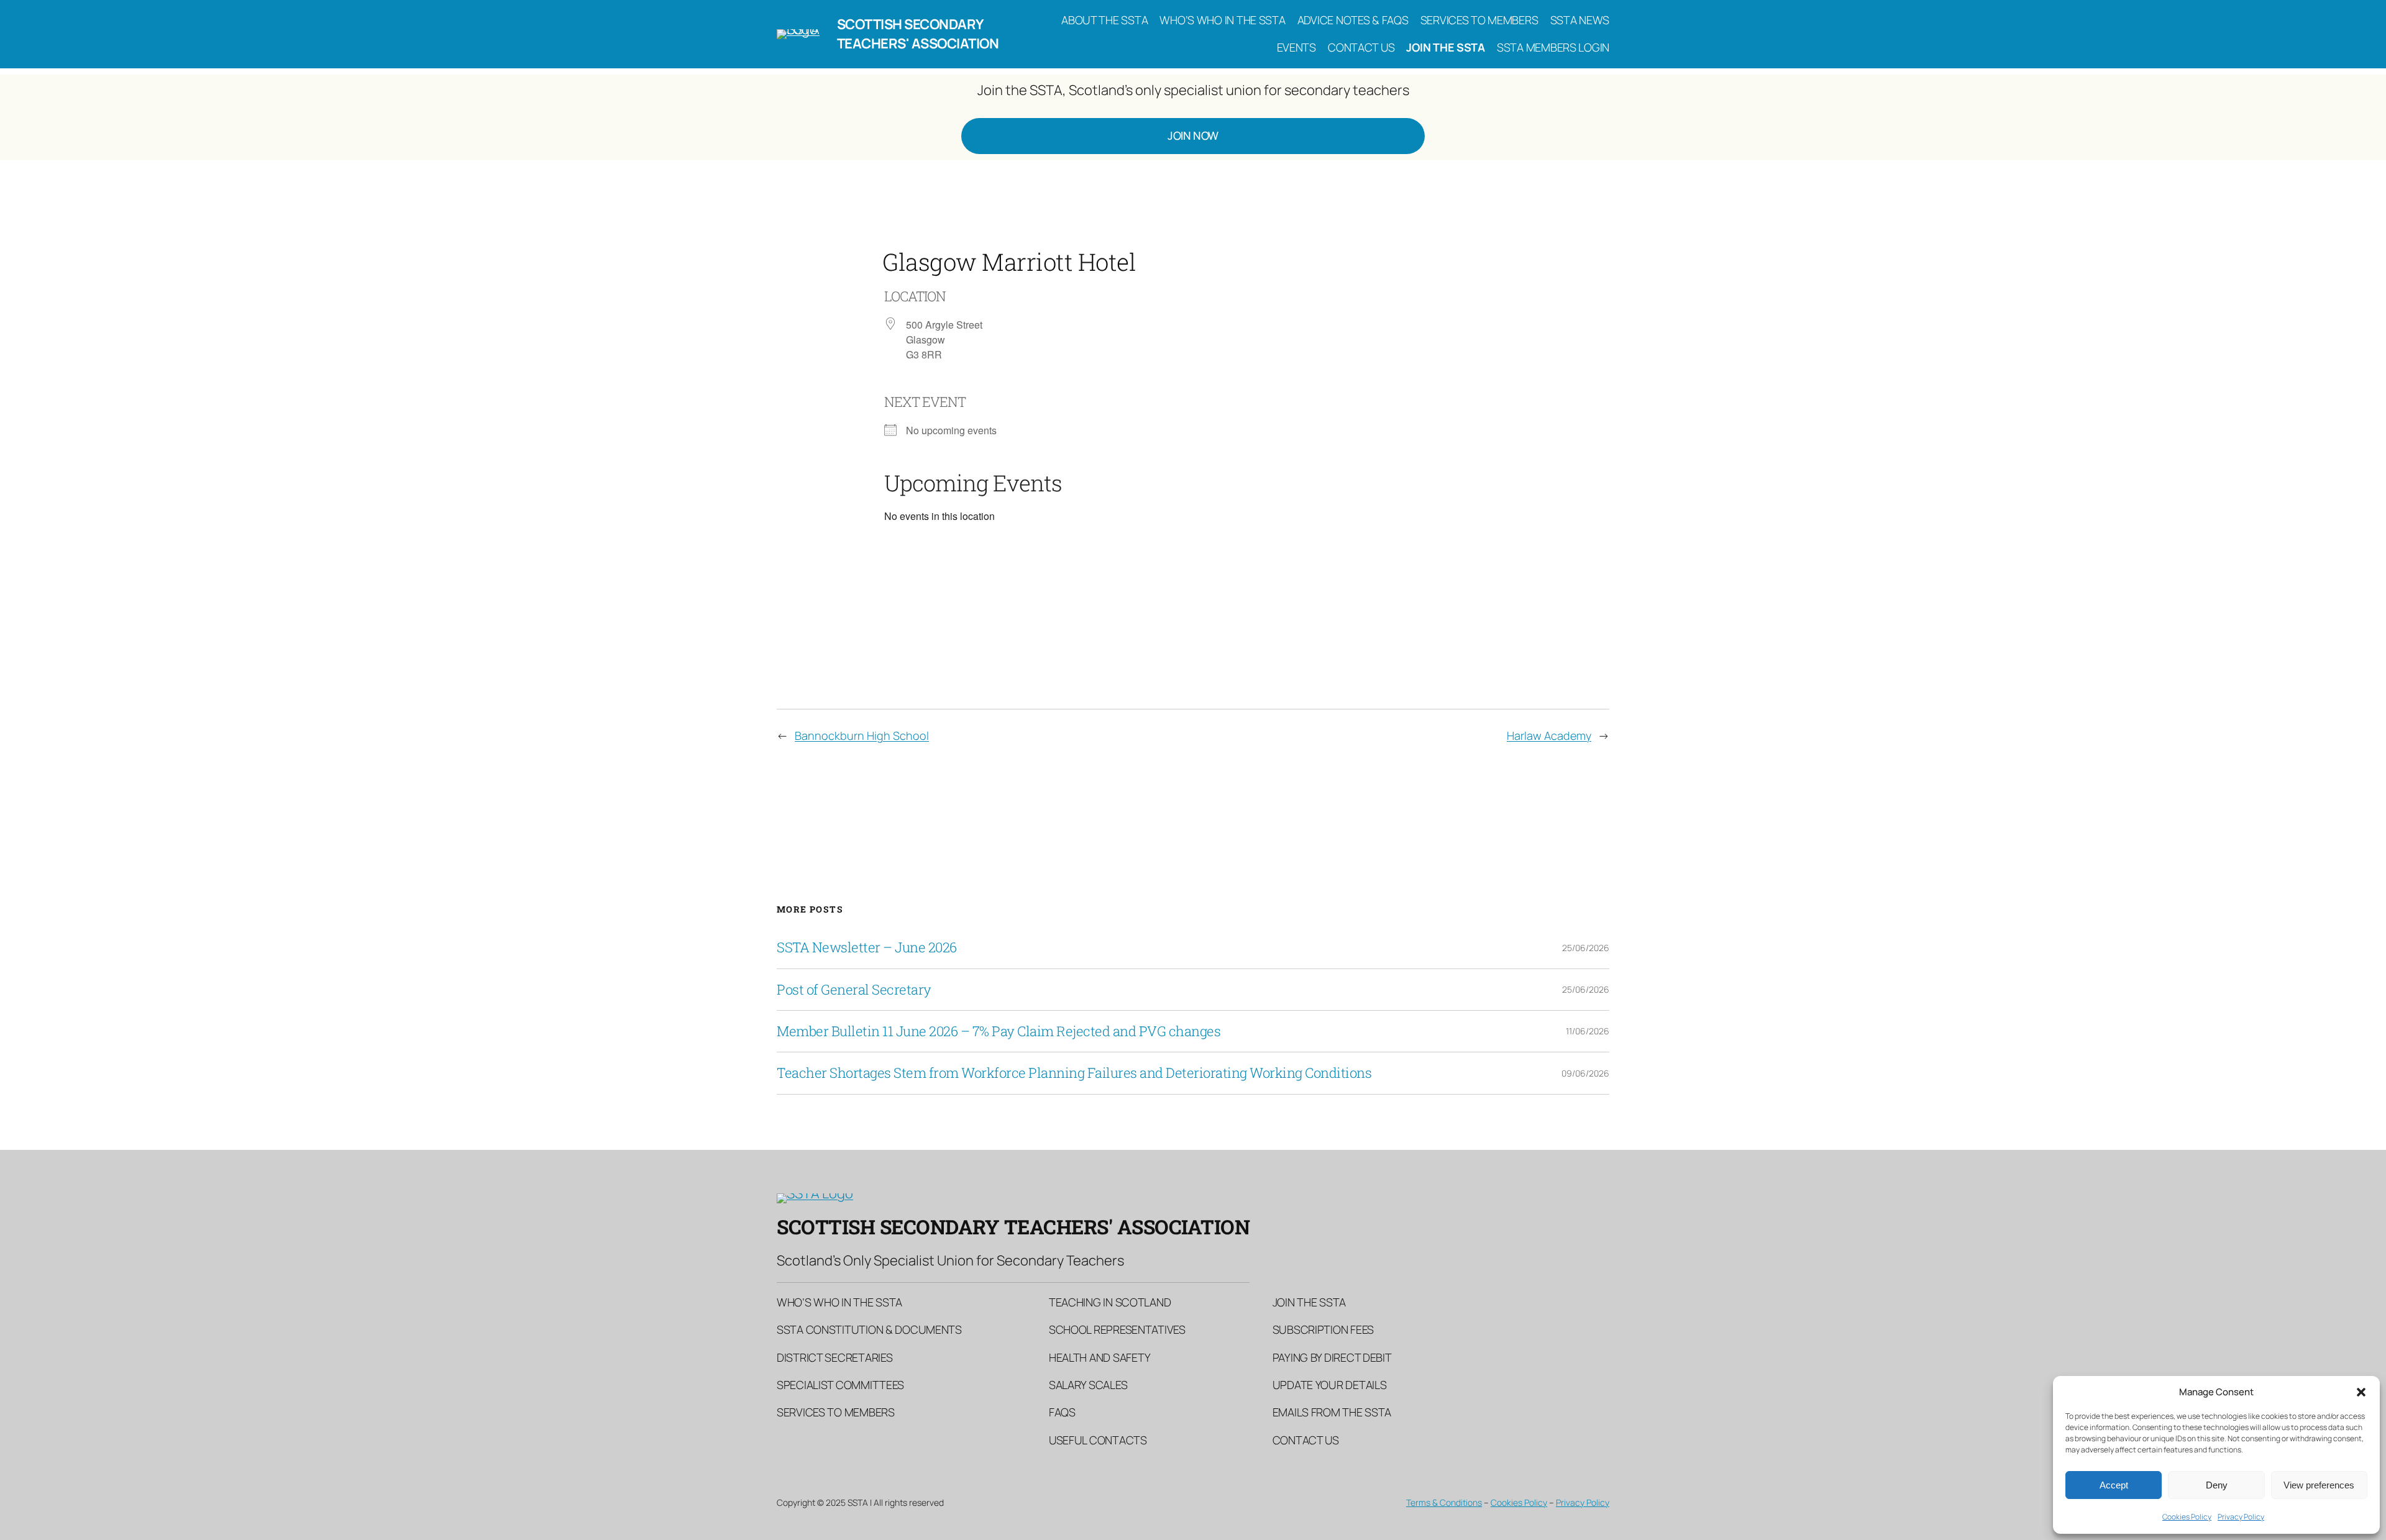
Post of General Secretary (854, 990)
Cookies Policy (2187, 1517)
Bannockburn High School (862, 736)
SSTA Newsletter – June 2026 (867, 947)
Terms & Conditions (1444, 1502)
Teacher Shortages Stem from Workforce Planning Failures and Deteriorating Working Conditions (1074, 1073)
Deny (2217, 1485)
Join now (1193, 135)
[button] (2361, 1392)
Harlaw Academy (1549, 736)
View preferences (2319, 1485)
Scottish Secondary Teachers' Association (918, 34)
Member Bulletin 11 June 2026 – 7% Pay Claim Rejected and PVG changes (999, 1031)
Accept (2114, 1485)
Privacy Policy (2241, 1517)
